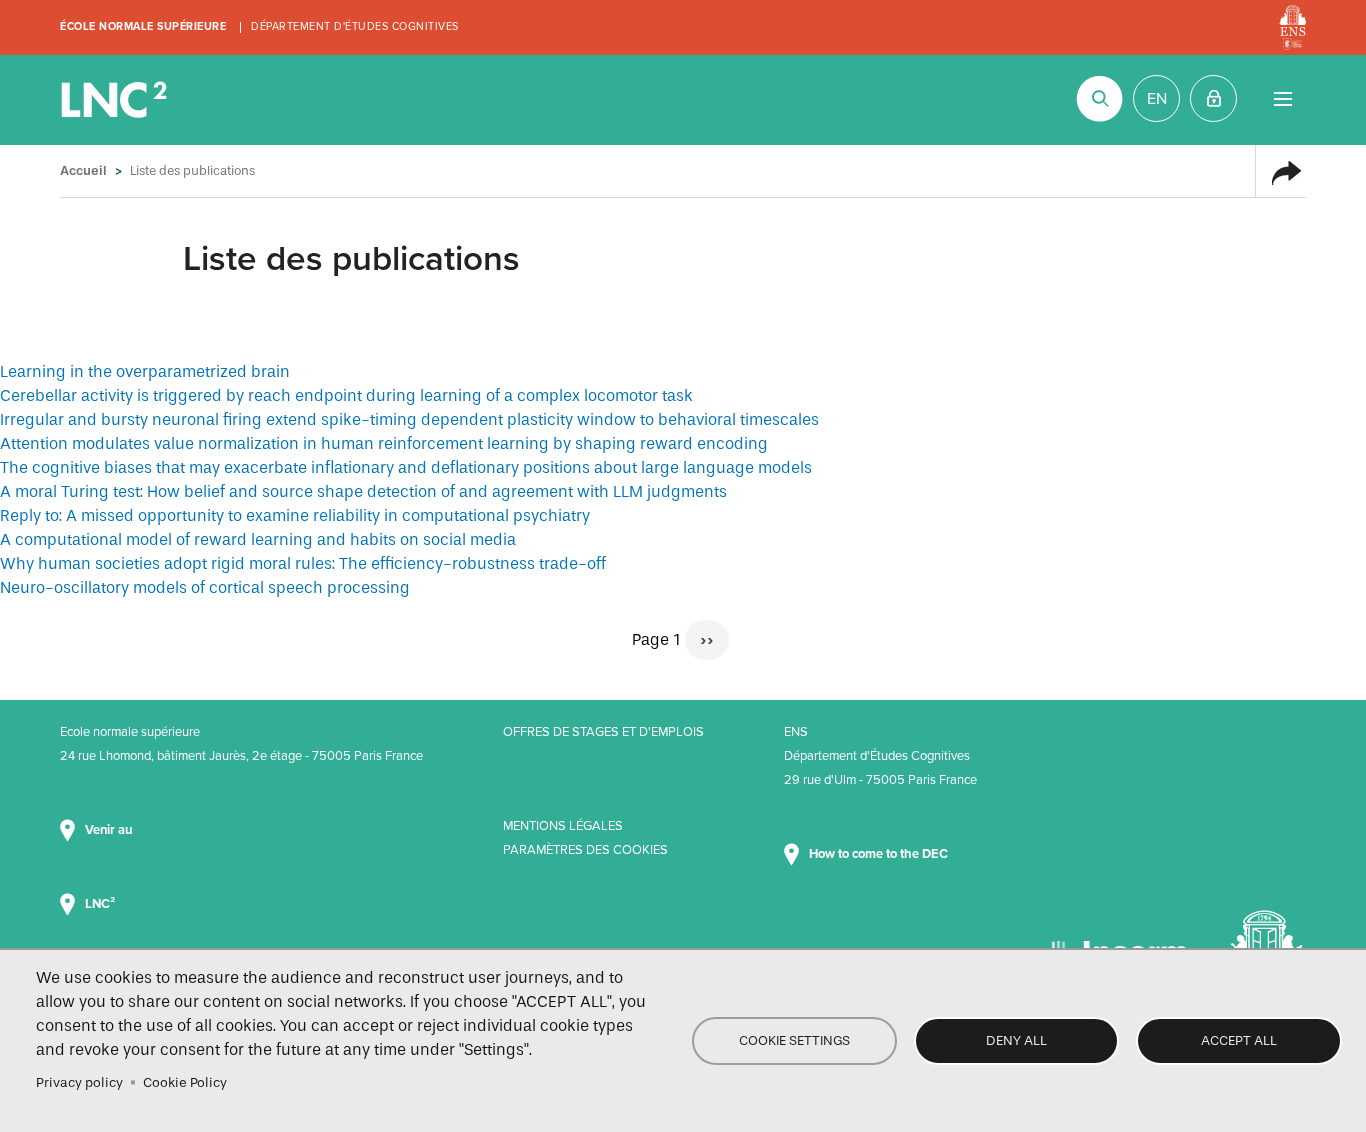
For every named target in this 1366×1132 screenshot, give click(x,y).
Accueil (83, 170)
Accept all (1239, 1040)
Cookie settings (794, 1040)
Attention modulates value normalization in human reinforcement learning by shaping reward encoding (384, 443)
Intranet (1213, 98)
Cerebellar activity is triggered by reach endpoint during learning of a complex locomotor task (346, 395)
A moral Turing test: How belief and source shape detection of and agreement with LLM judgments (363, 491)
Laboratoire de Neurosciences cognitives (116, 100)
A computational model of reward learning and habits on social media (258, 539)
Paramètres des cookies (585, 850)
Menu (1282, 98)
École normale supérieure (143, 26)
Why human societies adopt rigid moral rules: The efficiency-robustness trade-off (303, 563)
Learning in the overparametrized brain (145, 371)
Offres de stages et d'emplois (603, 732)
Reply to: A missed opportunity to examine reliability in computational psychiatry (295, 515)
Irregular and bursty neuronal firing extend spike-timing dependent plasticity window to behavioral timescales (409, 419)
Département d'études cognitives (355, 26)
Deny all (1016, 1040)
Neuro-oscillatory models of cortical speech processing (205, 587)
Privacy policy (79, 1082)
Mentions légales (563, 826)
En (1157, 99)
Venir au (110, 830)
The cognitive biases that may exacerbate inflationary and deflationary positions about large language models (406, 467)
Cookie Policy (185, 1082)
